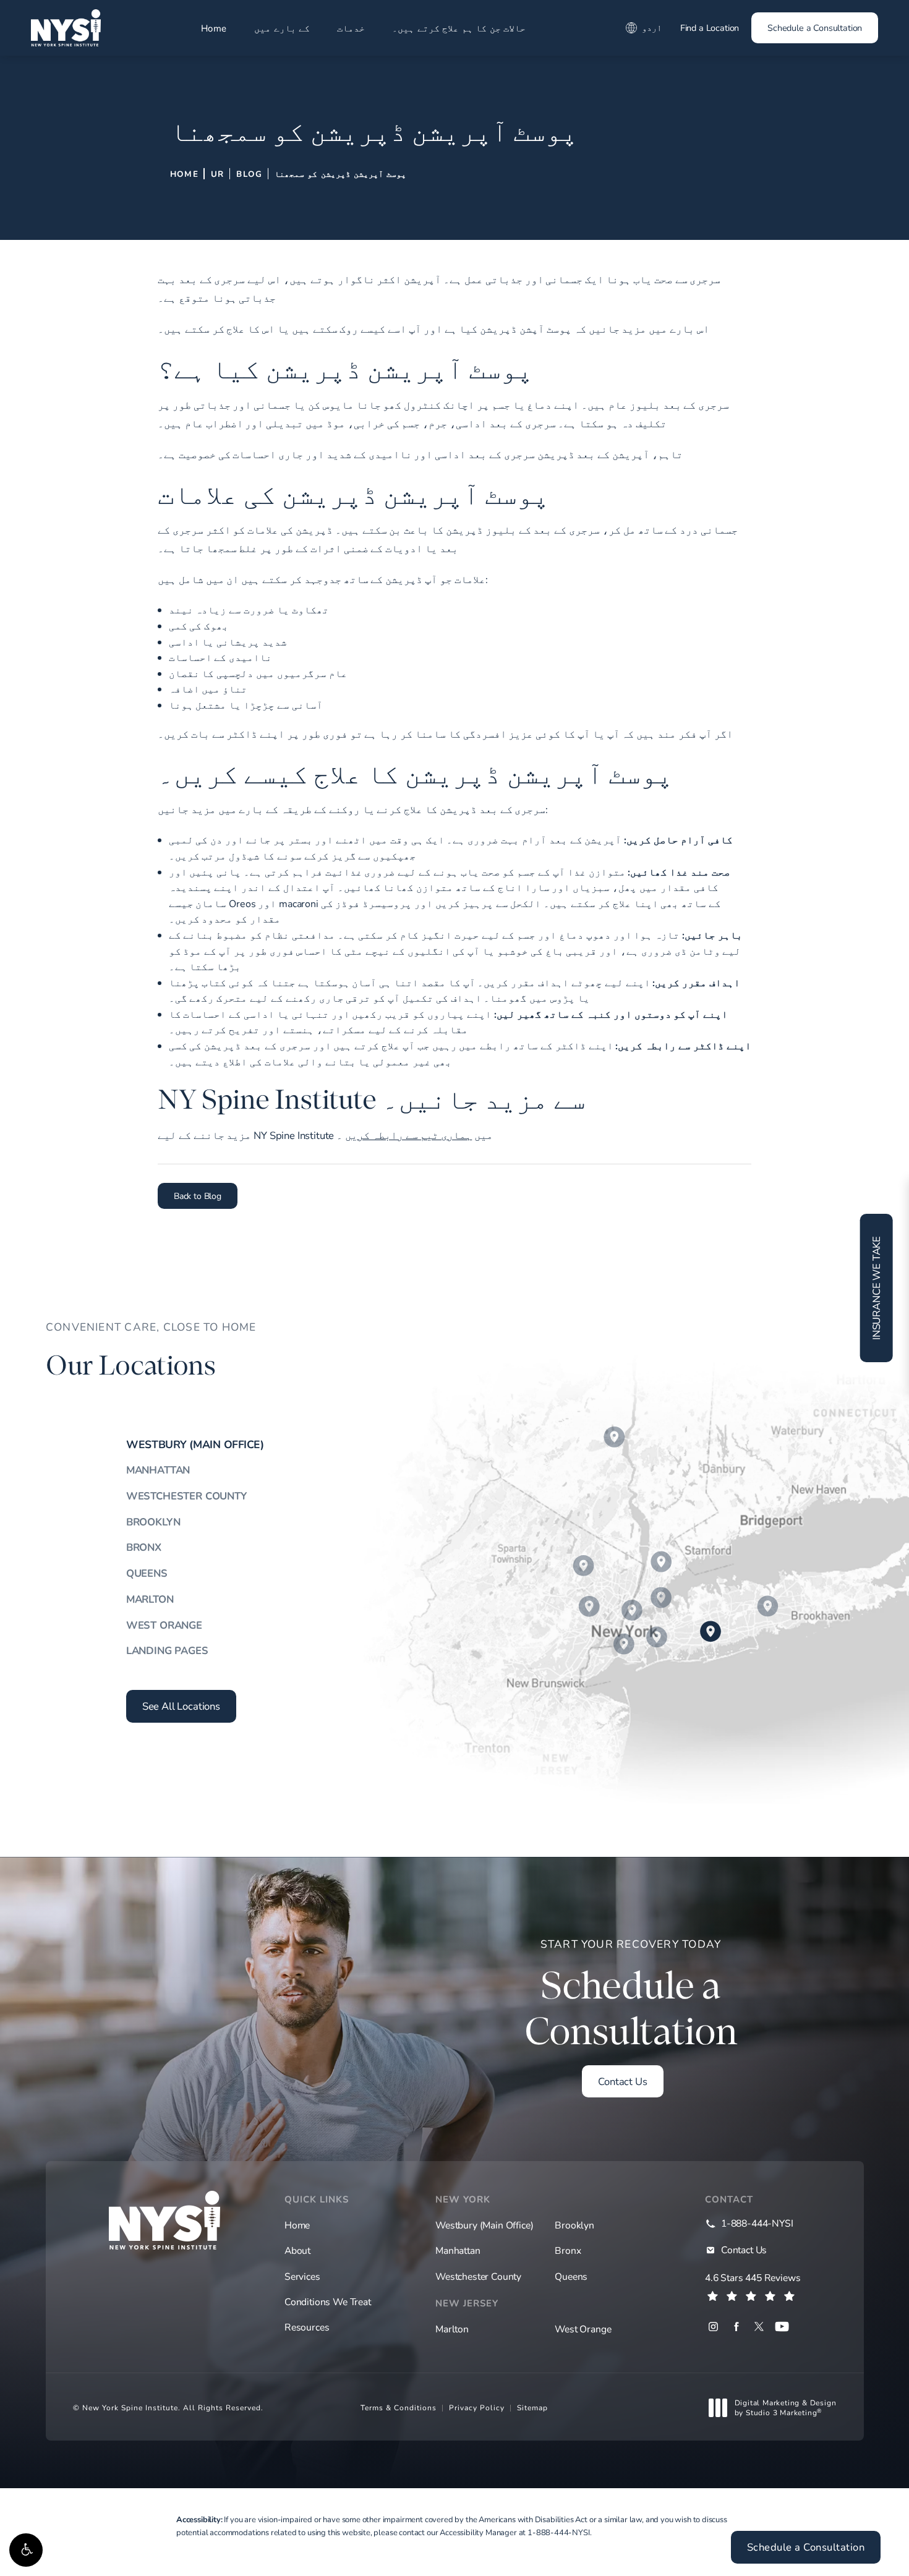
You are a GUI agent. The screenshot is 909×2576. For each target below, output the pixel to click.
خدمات (351, 28)
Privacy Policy (477, 2407)
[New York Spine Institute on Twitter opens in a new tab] (759, 2327)
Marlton (150, 1599)
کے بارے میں (282, 28)
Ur (217, 174)
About (297, 2250)
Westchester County (186, 1495)
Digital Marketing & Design (785, 2408)
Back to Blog (198, 1196)
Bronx (144, 1547)
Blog (249, 174)
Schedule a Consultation (815, 28)
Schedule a (631, 1995)
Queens (147, 1573)
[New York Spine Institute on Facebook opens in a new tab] (736, 2327)
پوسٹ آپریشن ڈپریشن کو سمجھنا (340, 174)
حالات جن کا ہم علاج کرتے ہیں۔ (459, 28)
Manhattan (158, 1469)
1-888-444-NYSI (559, 2532)
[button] (26, 2550)
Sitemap (532, 2407)
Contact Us (622, 2081)
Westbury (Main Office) (195, 1444)
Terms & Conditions (399, 2407)
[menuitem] (713, 2327)
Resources (307, 2327)
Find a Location (710, 28)
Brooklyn (153, 1521)
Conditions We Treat (328, 2301)
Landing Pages (167, 1650)
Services (302, 2276)
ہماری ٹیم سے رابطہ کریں (408, 1135)
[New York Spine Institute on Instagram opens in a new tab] (713, 2327)
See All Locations (181, 1706)
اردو (652, 28)
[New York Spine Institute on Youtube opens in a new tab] (782, 2327)
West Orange (164, 1625)
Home (214, 28)
